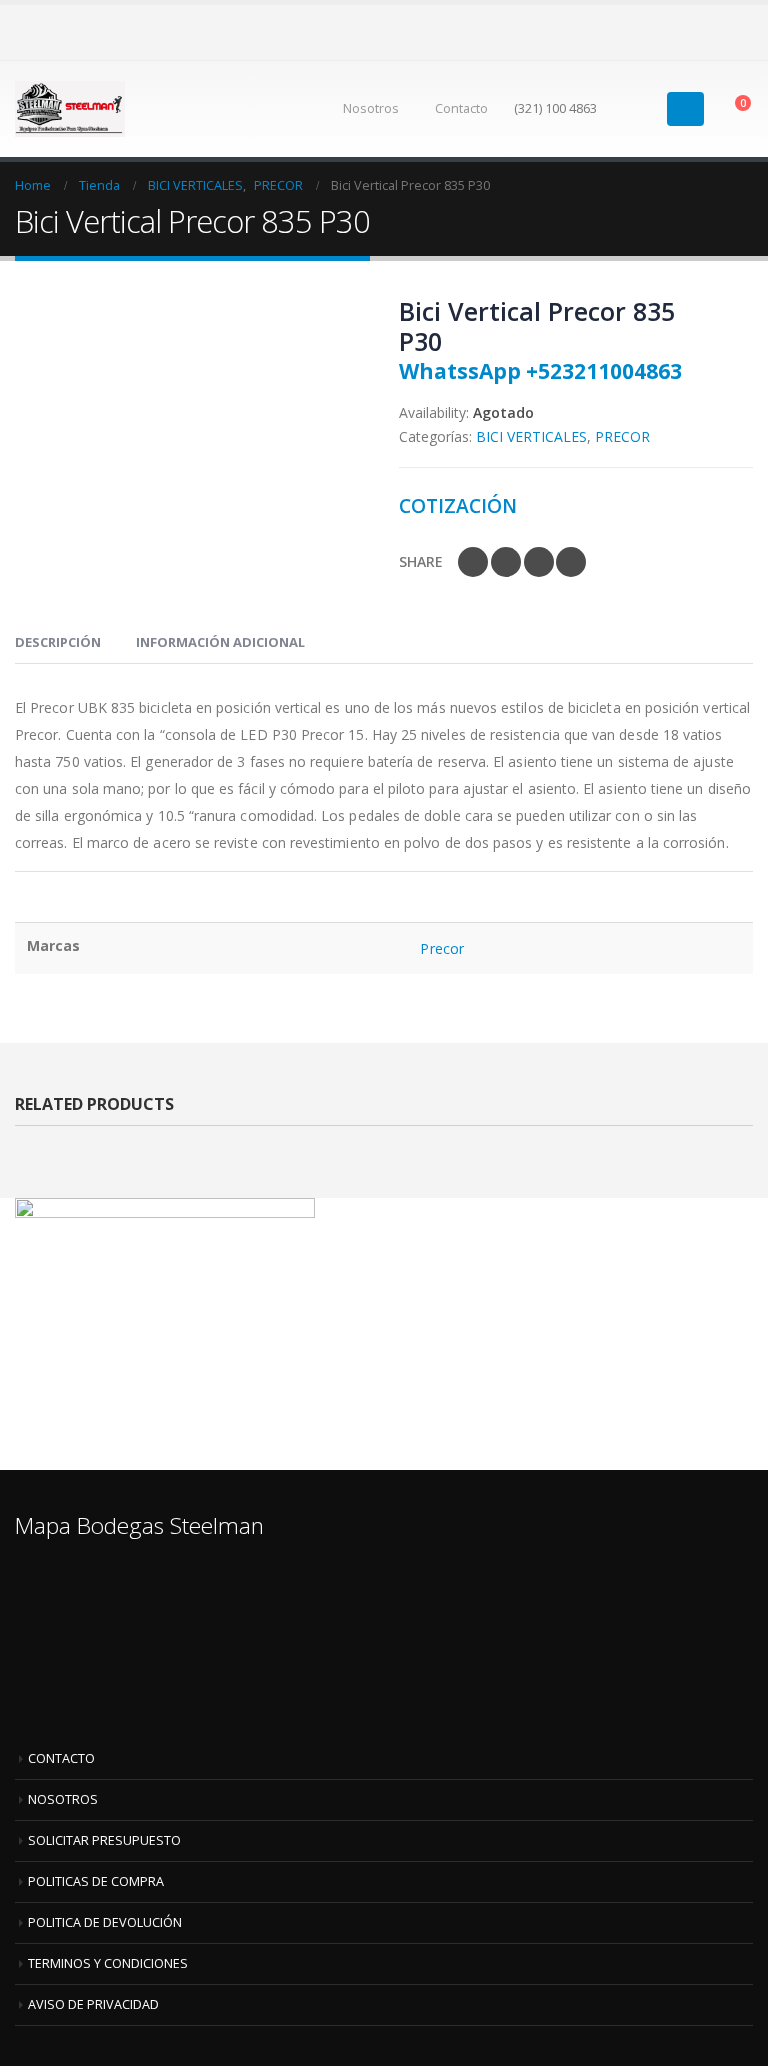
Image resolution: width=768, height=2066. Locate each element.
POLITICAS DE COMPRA (96, 1881)
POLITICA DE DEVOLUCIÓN (105, 1922)
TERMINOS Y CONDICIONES (108, 1963)
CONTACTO (61, 1758)
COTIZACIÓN (458, 505)
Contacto (461, 108)
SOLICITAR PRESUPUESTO (104, 1840)
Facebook (473, 562)
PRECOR (622, 436)
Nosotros (371, 108)
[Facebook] (708, 31)
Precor (441, 948)
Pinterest (539, 562)
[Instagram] (738, 31)
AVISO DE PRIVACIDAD (93, 2004)
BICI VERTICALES (531, 436)
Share (421, 561)
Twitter (506, 562)
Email (571, 562)
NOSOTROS (63, 1799)
